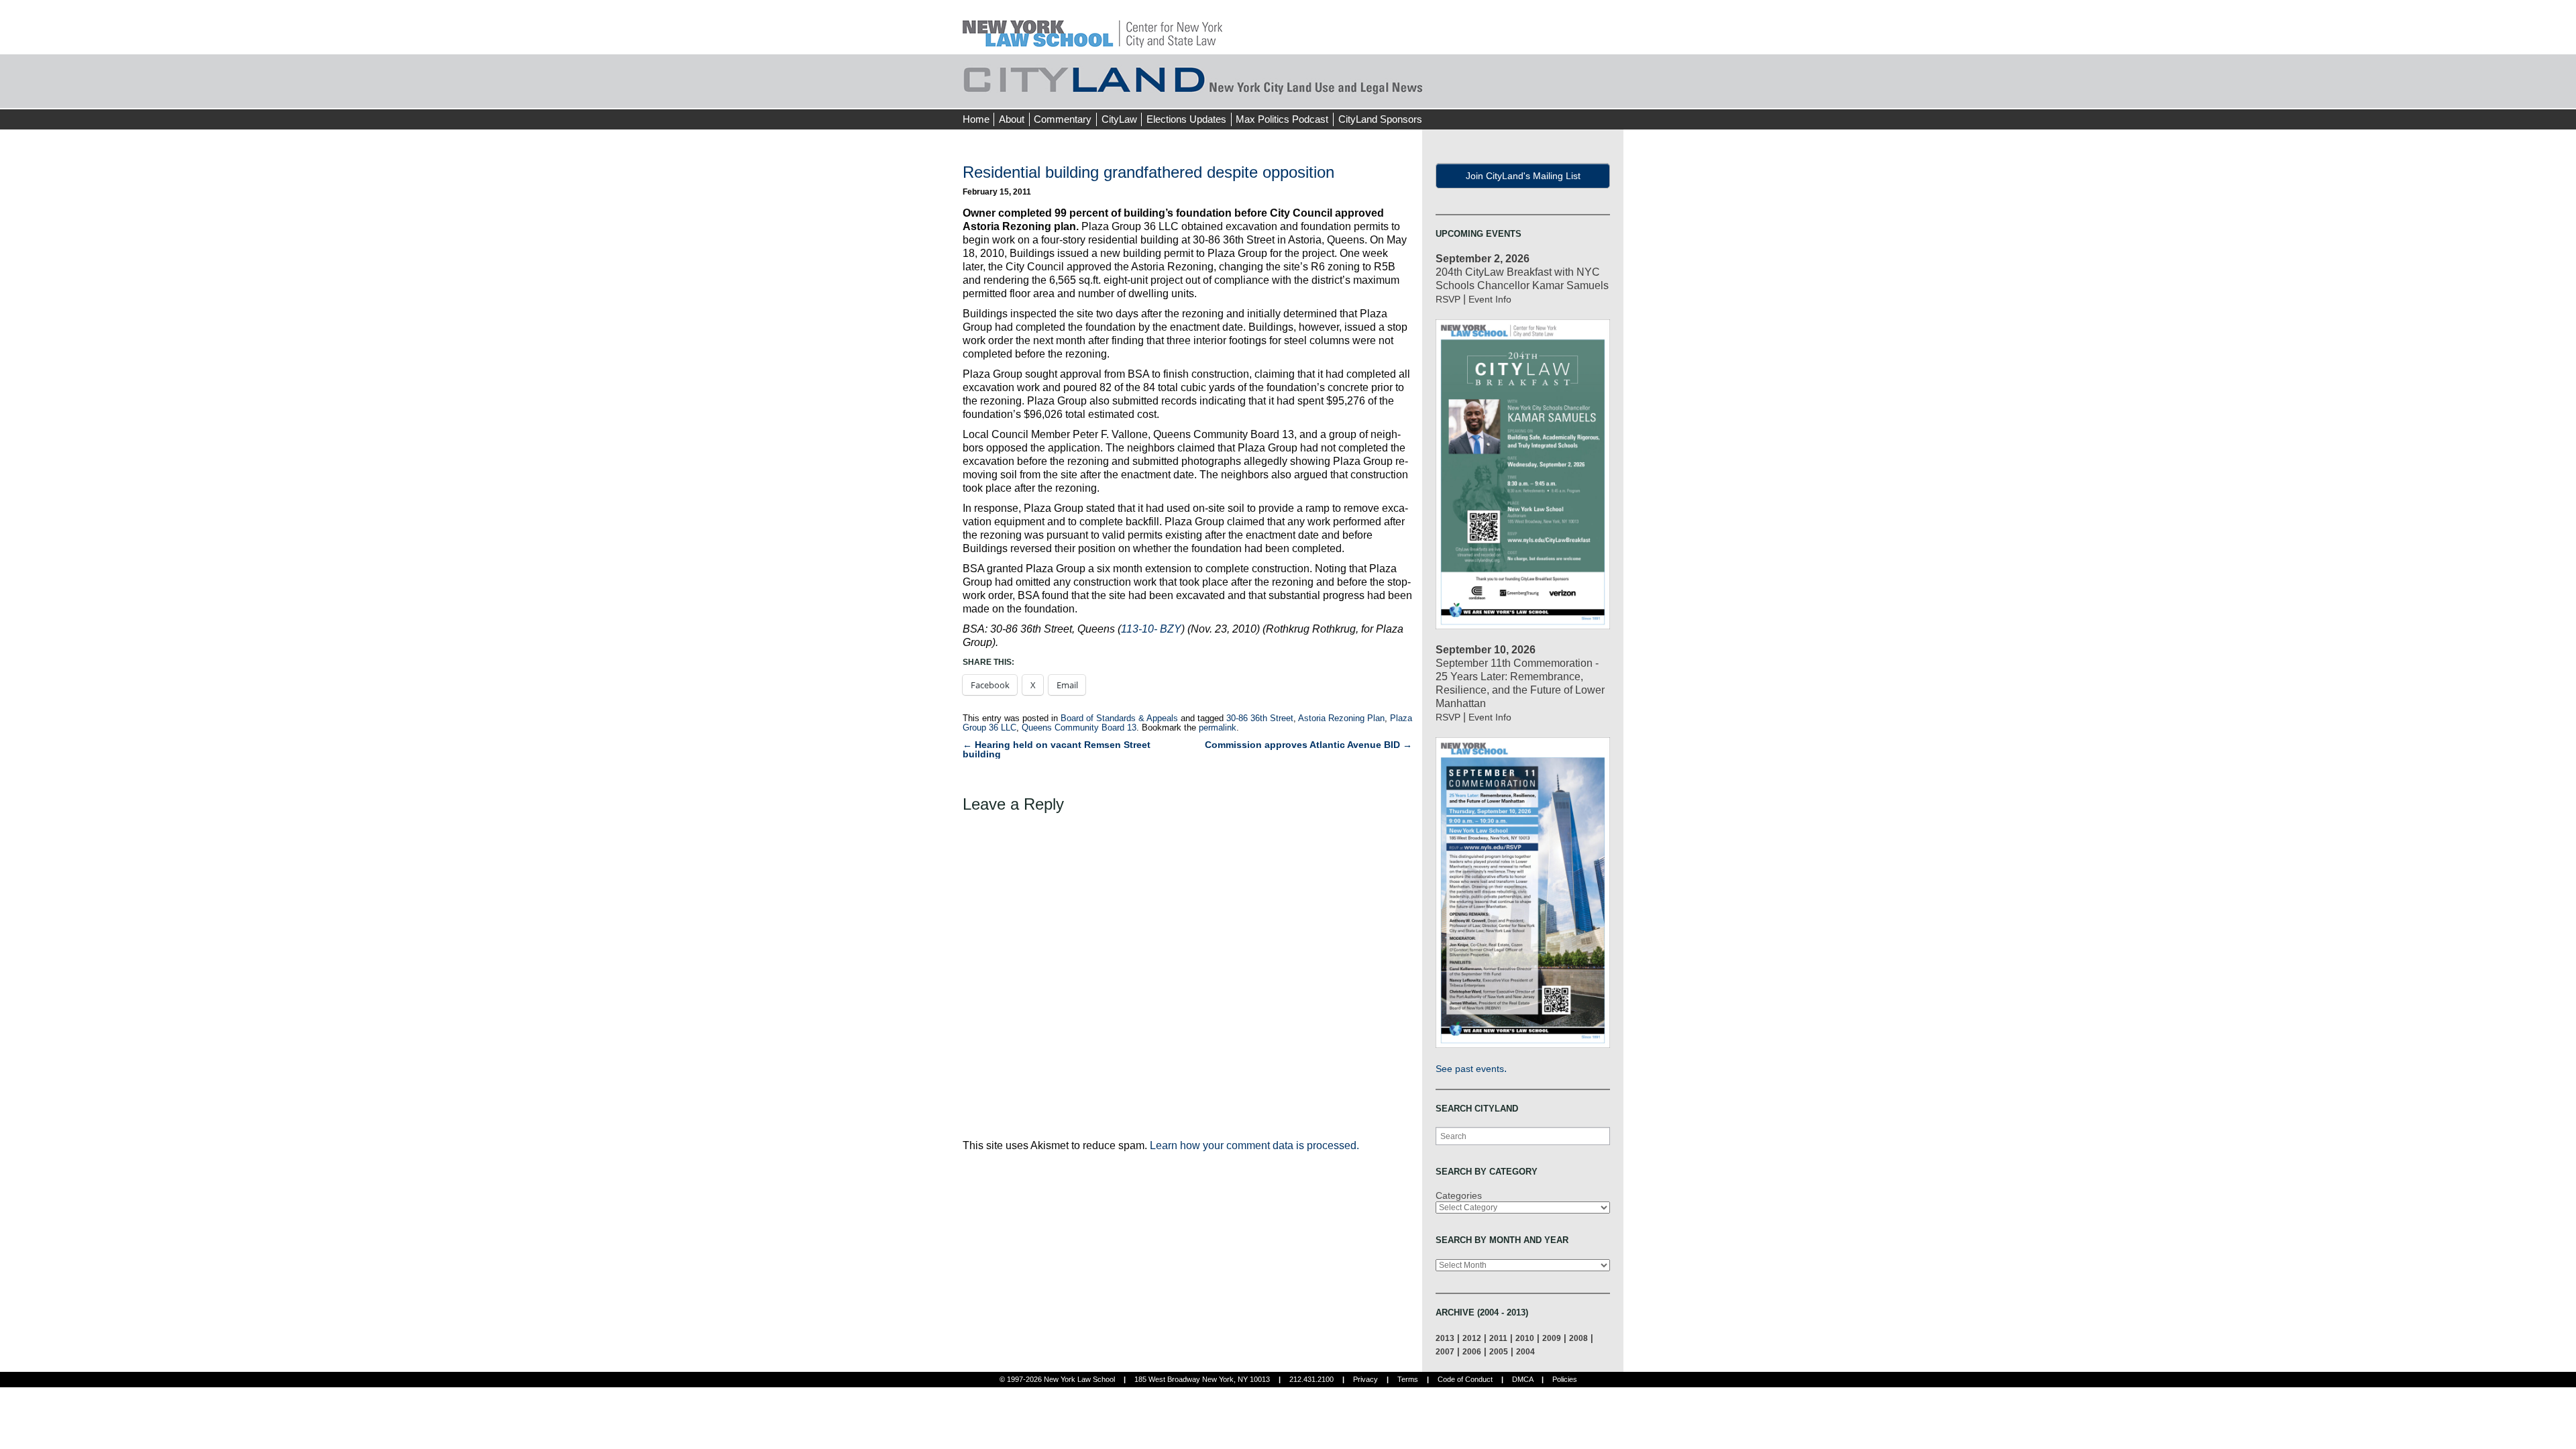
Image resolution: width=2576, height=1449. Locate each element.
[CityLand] (1092, 26)
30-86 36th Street (1260, 718)
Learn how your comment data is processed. (1254, 1145)
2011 (1498, 1338)
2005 (1499, 1351)
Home (976, 119)
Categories (1459, 1195)
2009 (1552, 1338)
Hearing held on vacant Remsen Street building (1057, 749)
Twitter (1588, 94)
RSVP (1448, 299)
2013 (1445, 1338)
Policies (1565, 1379)
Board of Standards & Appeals (1119, 718)
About (1012, 119)
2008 (1578, 1338)
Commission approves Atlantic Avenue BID (1308, 745)
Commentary (1063, 119)
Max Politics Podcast (1282, 119)
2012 (1472, 1338)
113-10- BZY (1151, 629)
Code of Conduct (1465, 1379)
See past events (1470, 1069)
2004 (1525, 1351)
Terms (1408, 1379)
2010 (1525, 1338)
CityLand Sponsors (1380, 119)
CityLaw (1119, 119)
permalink (1218, 728)
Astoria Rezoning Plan (1341, 718)
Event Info (1490, 299)
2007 (1445, 1351)
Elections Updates (1186, 119)
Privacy (1365, 1379)
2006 (1472, 1351)
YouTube (1613, 94)
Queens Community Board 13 (1079, 728)
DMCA (1522, 1379)
